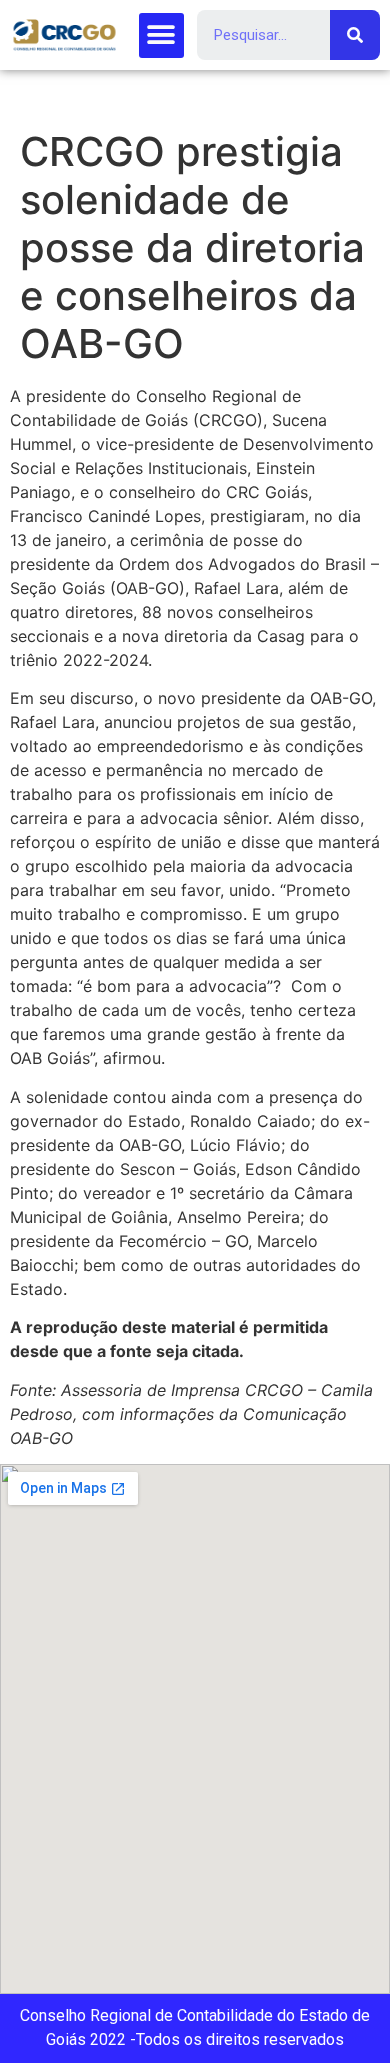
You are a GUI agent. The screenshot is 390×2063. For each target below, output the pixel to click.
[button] (161, 35)
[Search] (355, 35)
